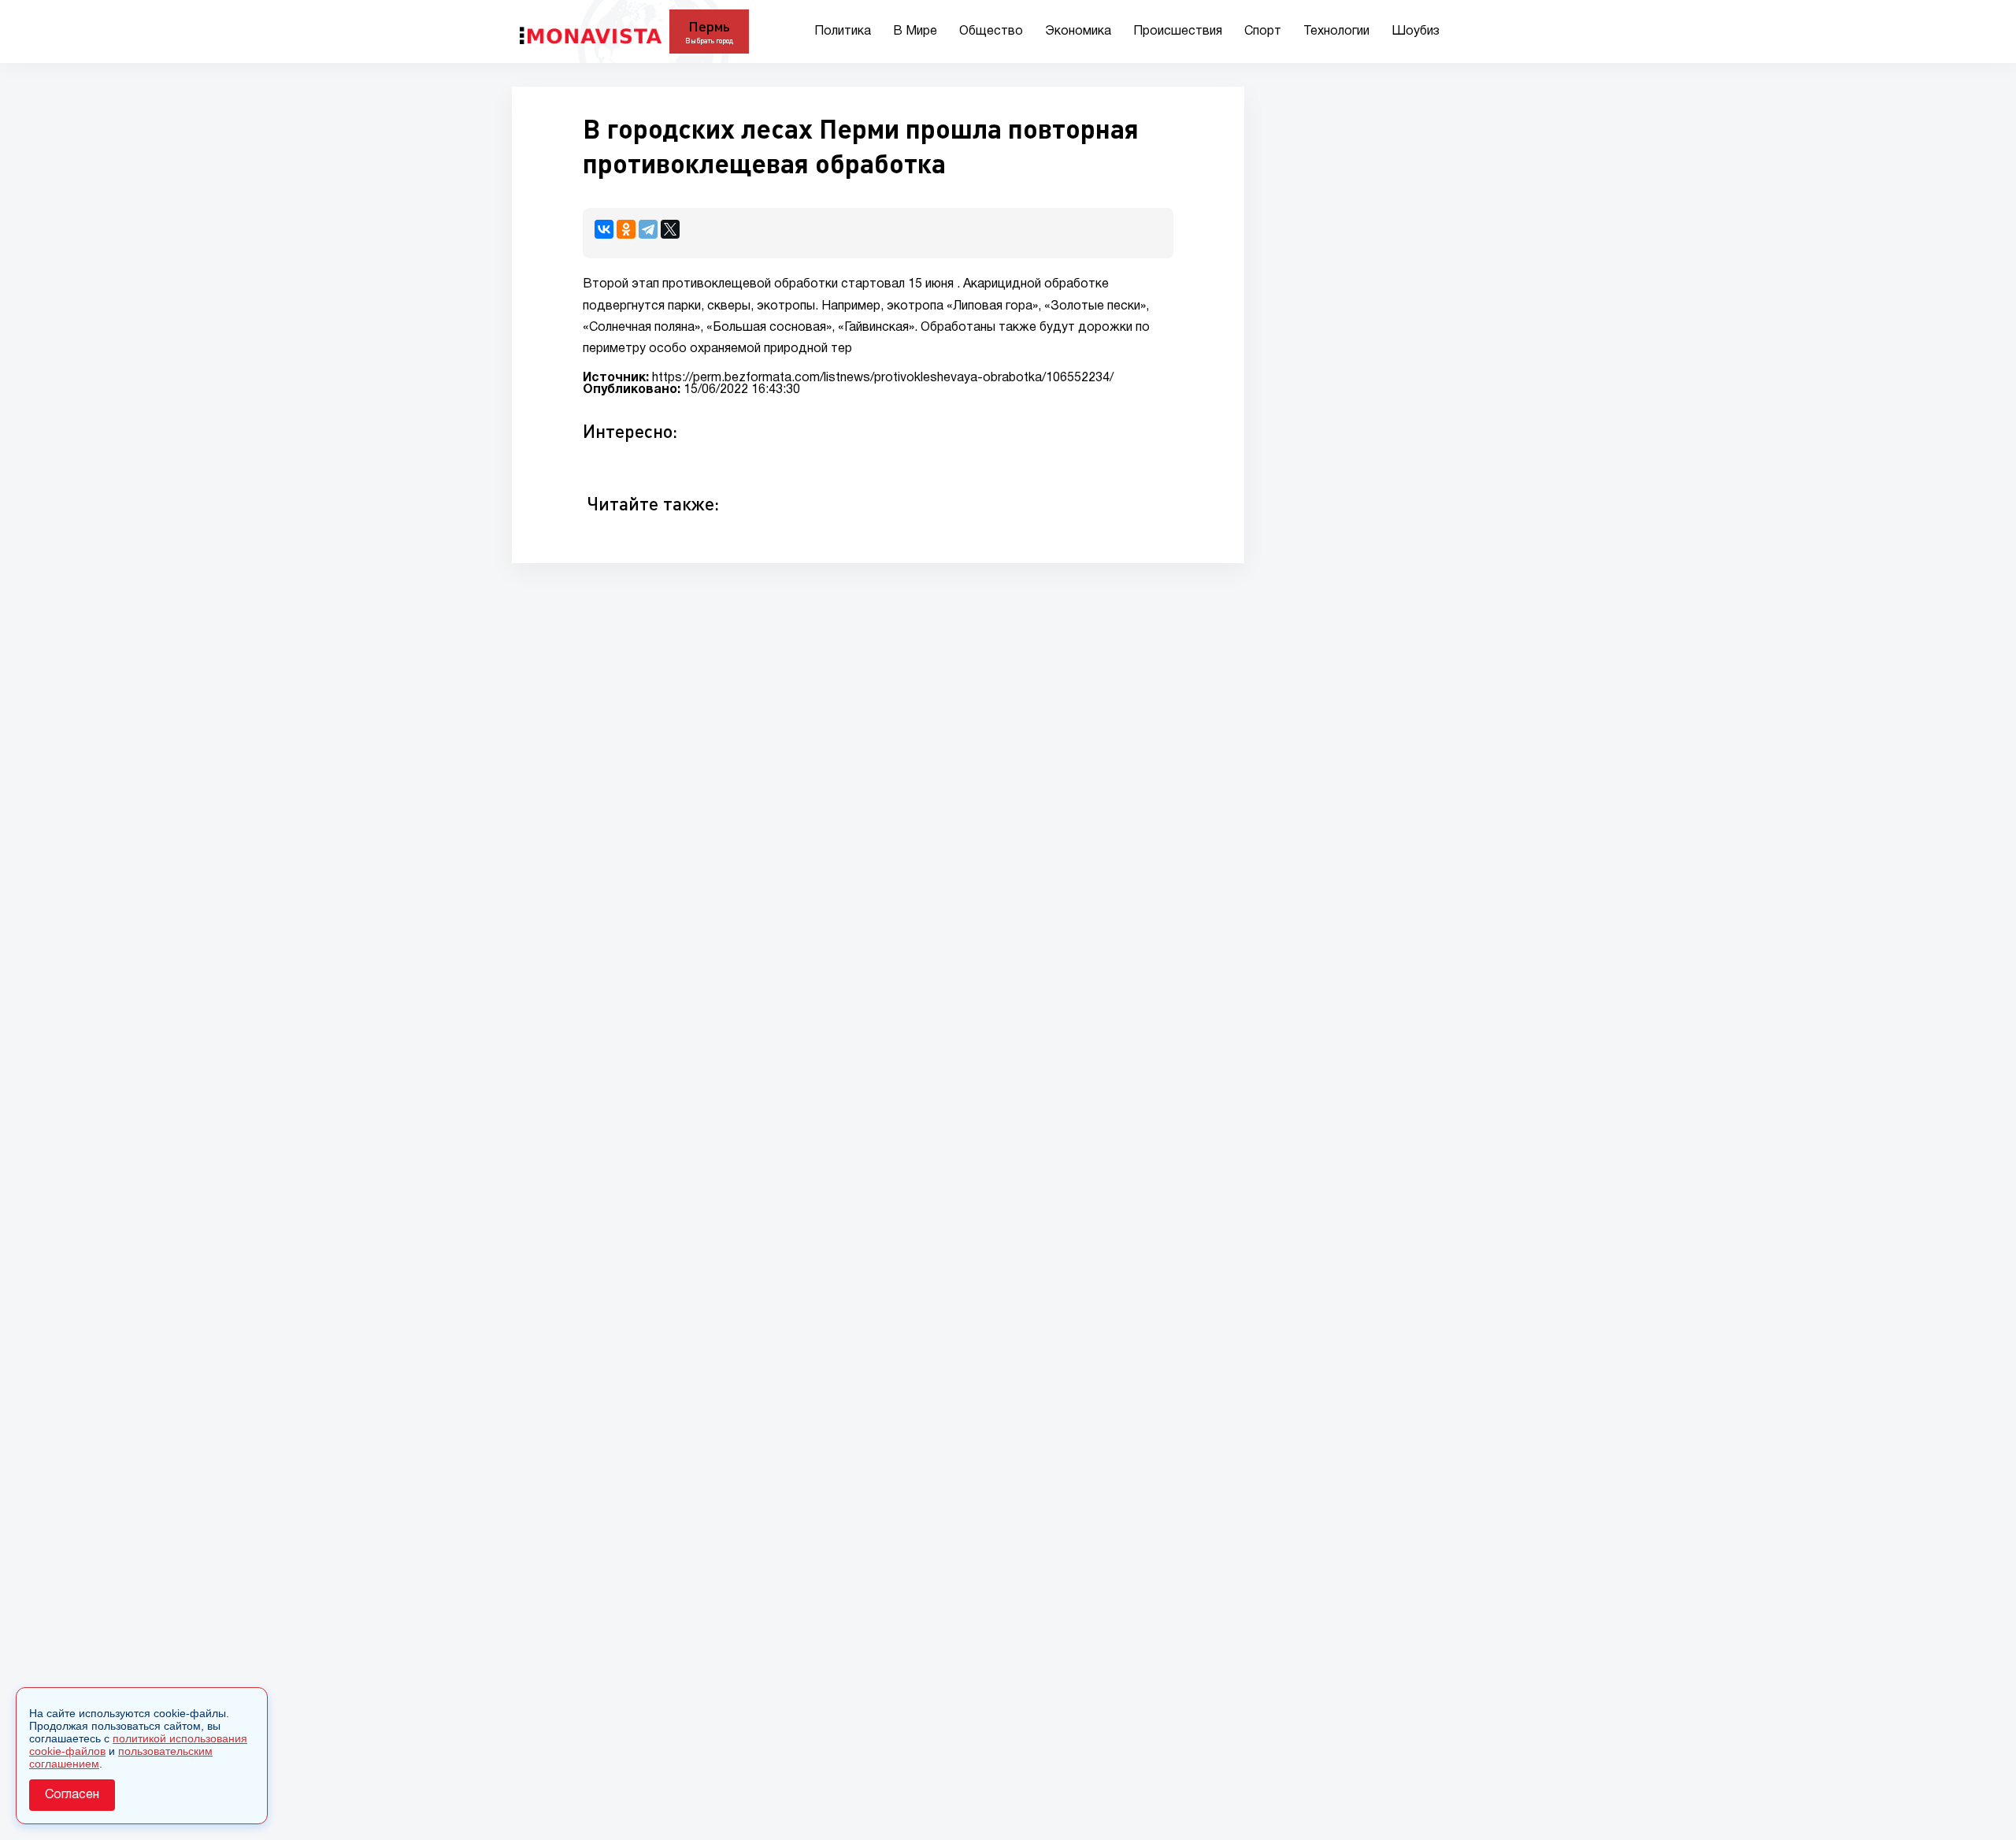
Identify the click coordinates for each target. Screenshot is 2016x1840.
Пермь (709, 26)
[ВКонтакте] (604, 229)
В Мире (915, 32)
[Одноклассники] (626, 229)
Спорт (1263, 32)
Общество (991, 32)
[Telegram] (648, 229)
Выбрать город (709, 41)
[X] (670, 229)
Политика (843, 32)
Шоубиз (1416, 32)
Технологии (1336, 32)
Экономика (1078, 32)
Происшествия (1178, 32)
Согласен (72, 1795)
